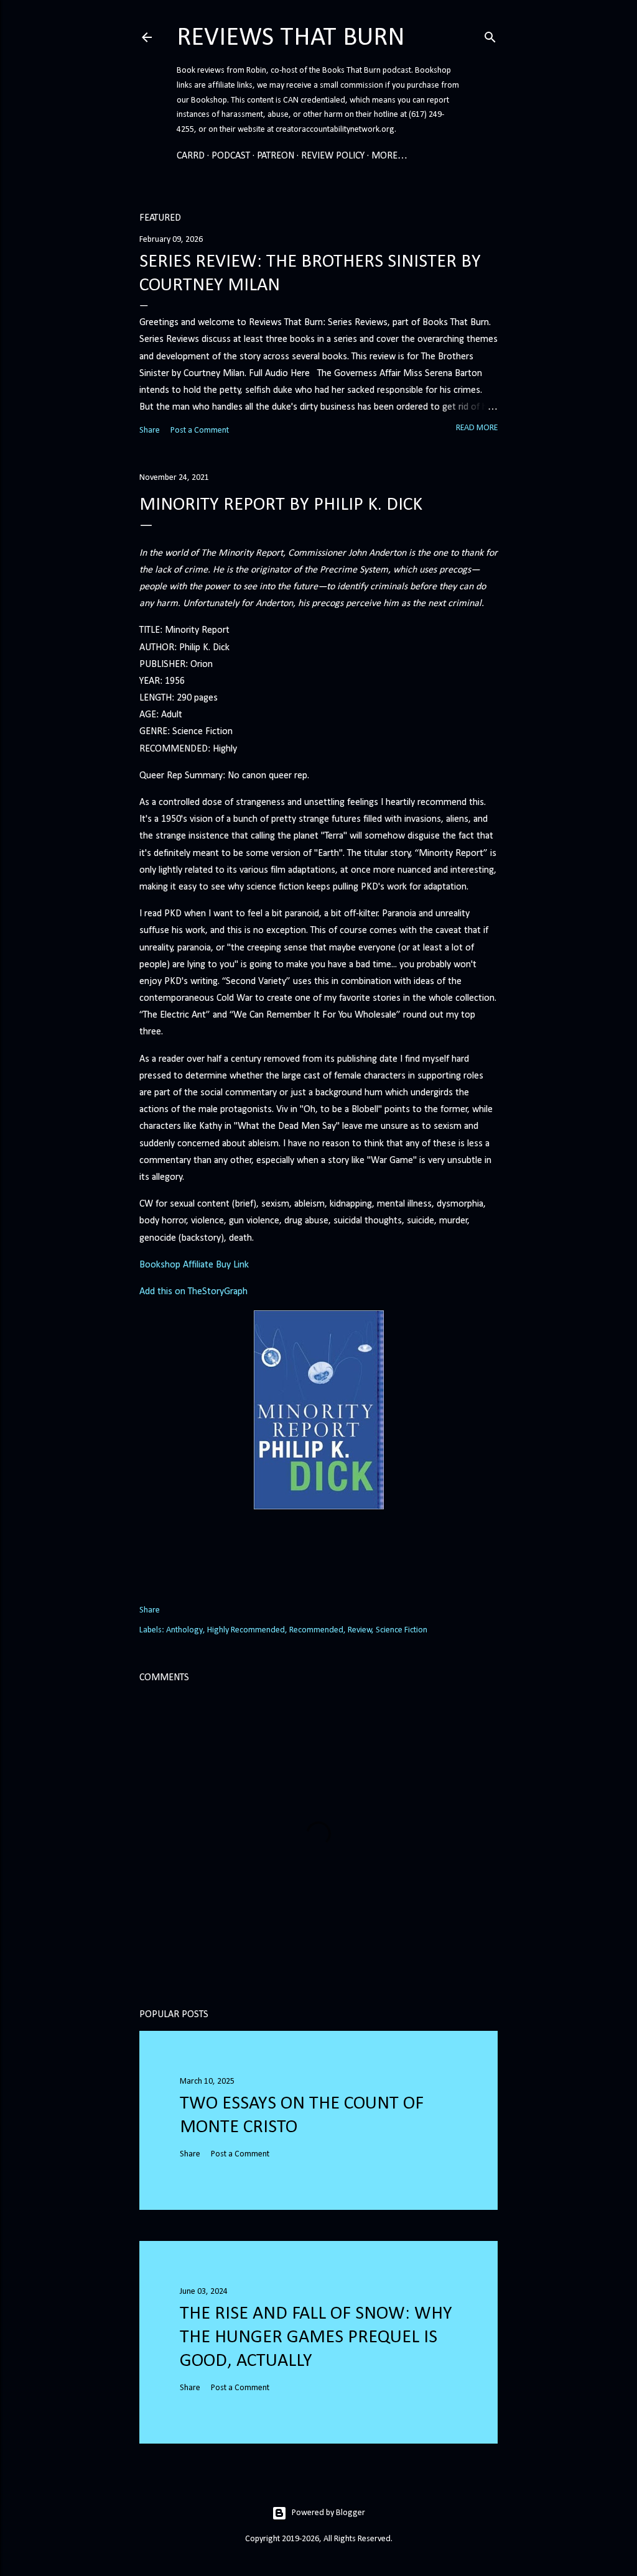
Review (360, 1630)
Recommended (316, 1630)
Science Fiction (402, 1630)
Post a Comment (200, 430)
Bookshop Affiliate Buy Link (194, 1265)
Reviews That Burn (291, 38)
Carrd (191, 156)
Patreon (276, 156)
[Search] (490, 35)
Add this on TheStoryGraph (193, 1292)
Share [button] (150, 430)
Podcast (231, 156)
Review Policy (333, 156)
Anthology (184, 1630)
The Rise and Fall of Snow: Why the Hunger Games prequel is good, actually (316, 2338)
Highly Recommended (246, 1630)
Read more (477, 428)
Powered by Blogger (328, 2513)
